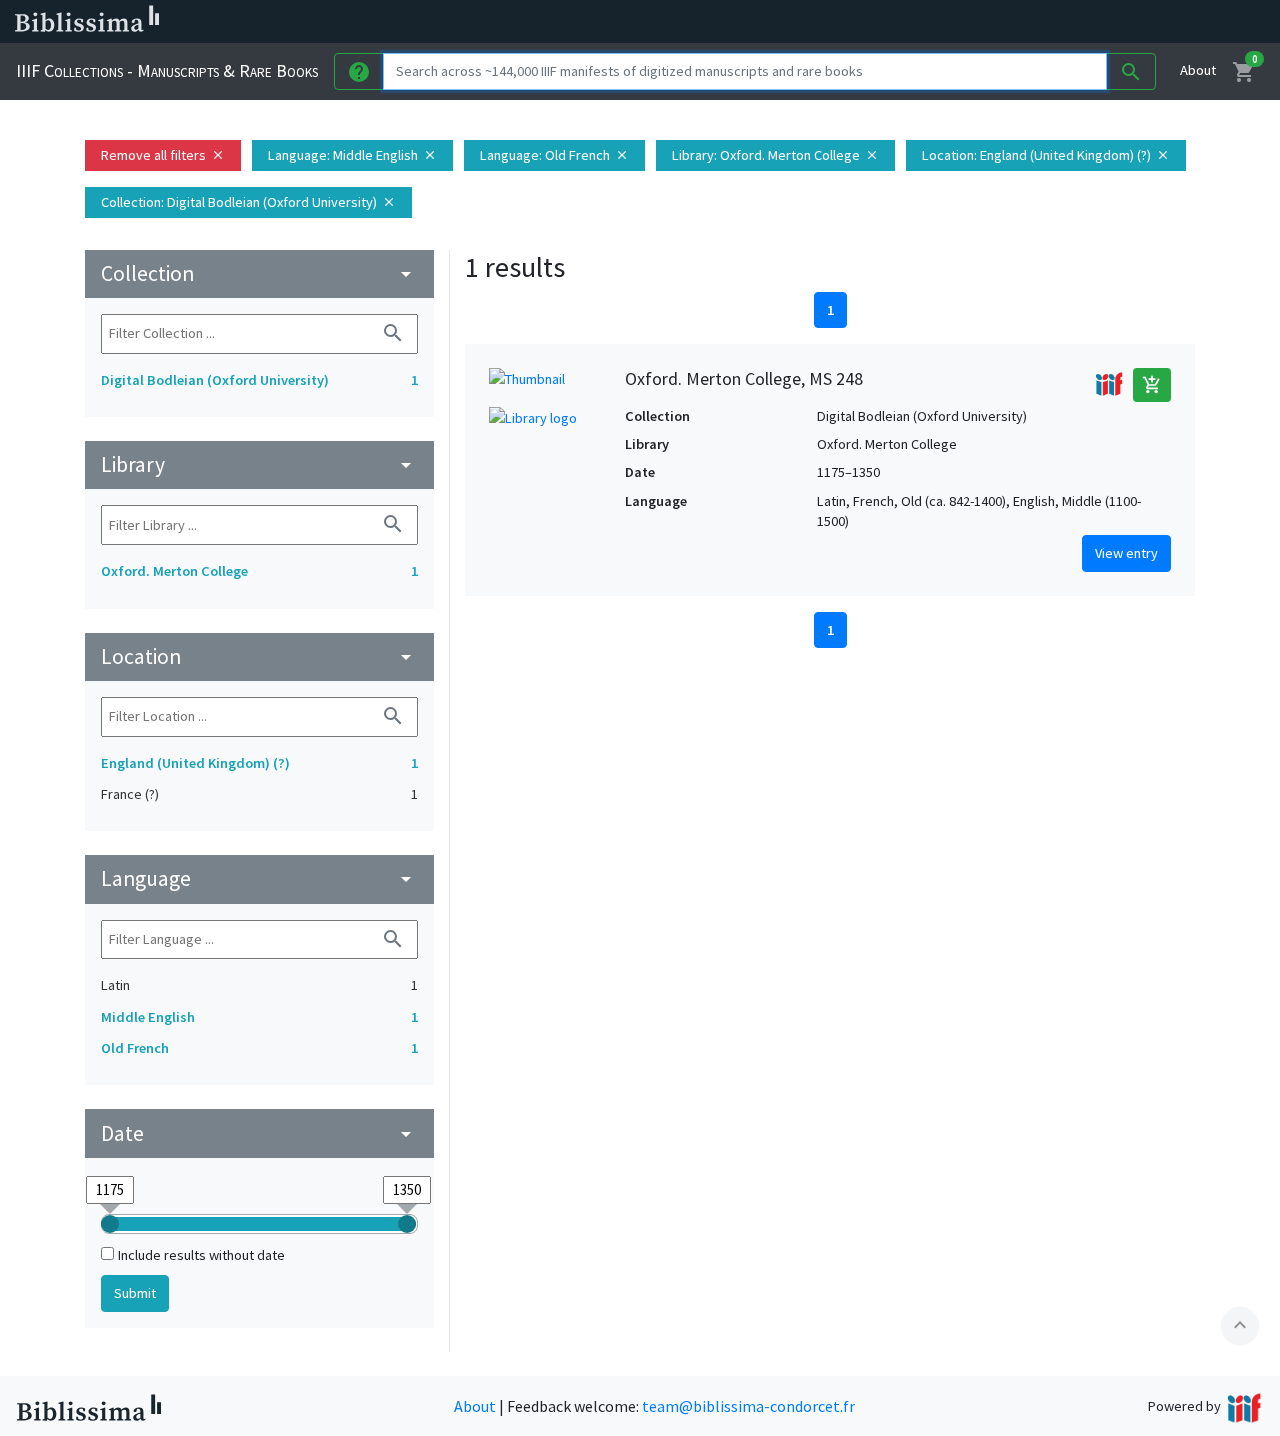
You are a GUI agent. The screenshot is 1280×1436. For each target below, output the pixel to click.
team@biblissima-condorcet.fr (748, 1406)
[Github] (1088, 22)
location (259, 656)
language (259, 878)
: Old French (554, 155)
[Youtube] (1056, 22)
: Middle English (352, 155)
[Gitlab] (1120, 22)
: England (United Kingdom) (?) (1046, 155)
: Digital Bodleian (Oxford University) (248, 202)
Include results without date (201, 1255)
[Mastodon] (1024, 22)
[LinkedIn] (960, 22)
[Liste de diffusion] (928, 22)
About (1198, 70)
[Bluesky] (992, 22)
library (259, 464)
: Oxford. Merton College (775, 155)
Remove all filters (163, 155)
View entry (1126, 553)
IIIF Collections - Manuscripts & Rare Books (167, 70)
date (259, 1133)
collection (259, 273)
